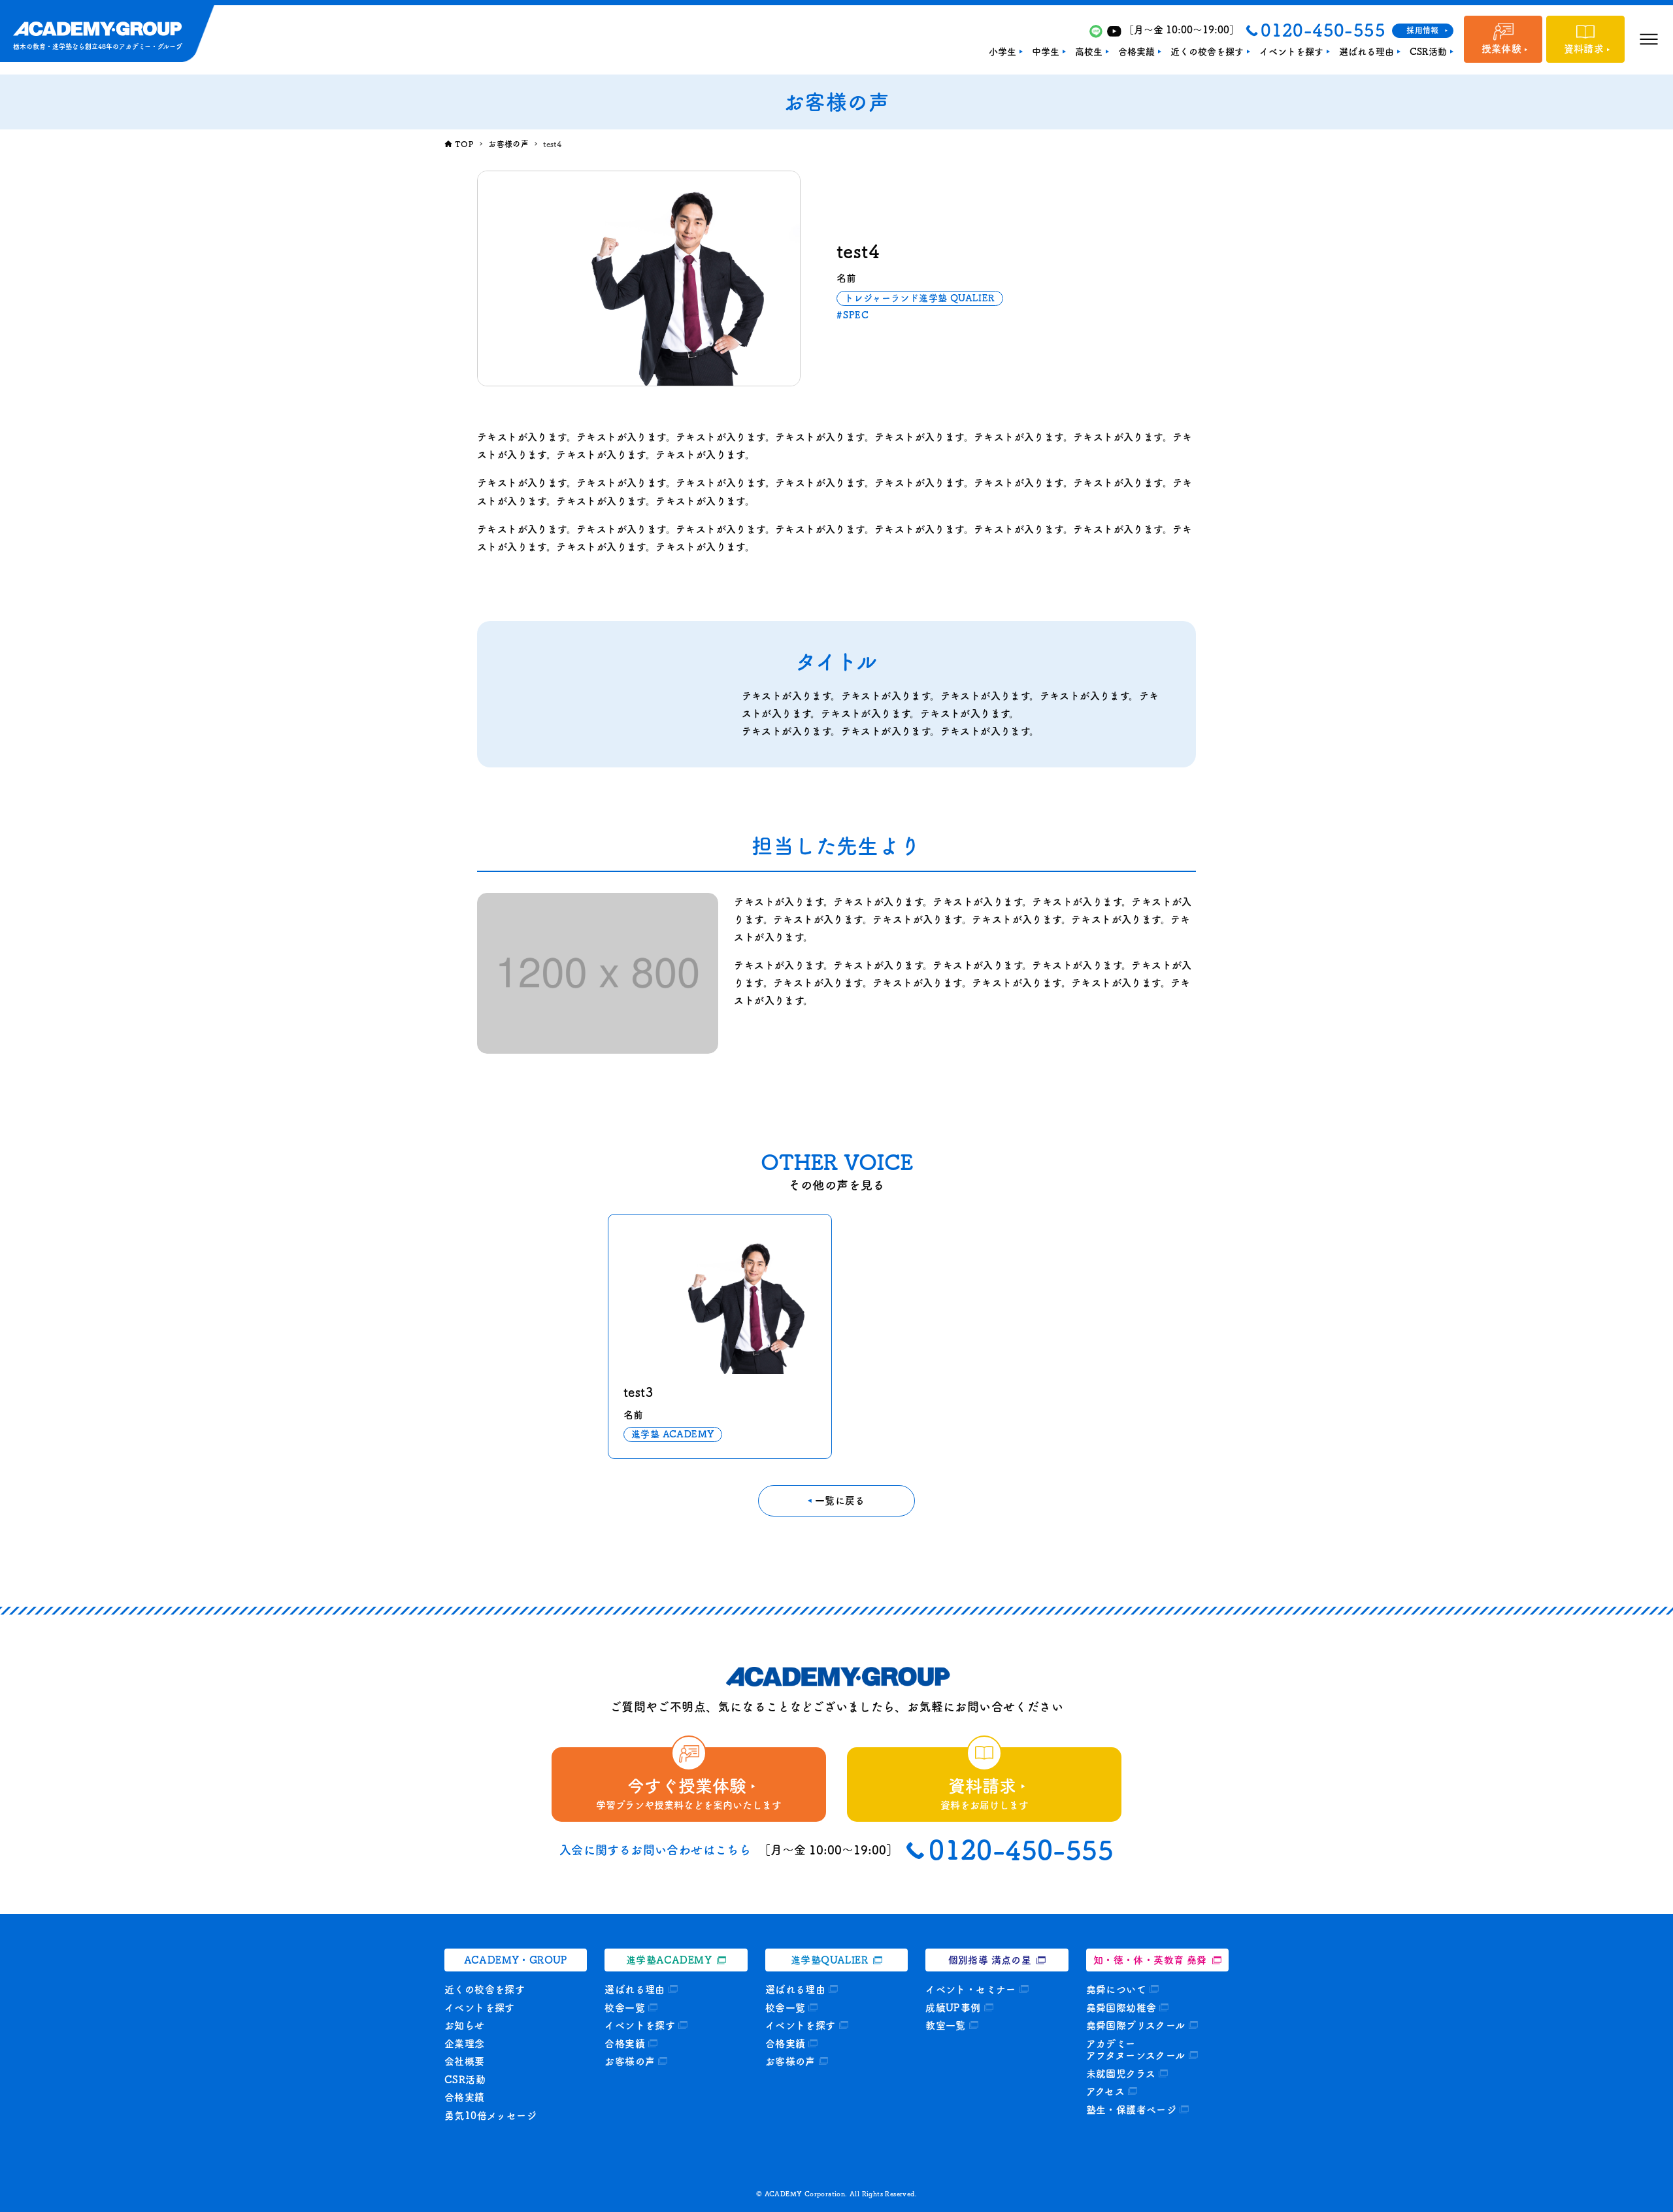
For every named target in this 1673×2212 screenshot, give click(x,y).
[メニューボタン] (1649, 39)
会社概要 (465, 2061)
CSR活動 (465, 2080)
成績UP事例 (953, 2008)
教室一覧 (946, 2025)
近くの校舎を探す (485, 1989)
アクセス (1106, 2091)
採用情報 (1423, 30)
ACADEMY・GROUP (516, 1960)
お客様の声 (630, 2061)
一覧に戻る (840, 1500)
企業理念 (465, 2044)
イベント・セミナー (971, 1989)
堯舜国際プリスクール (1136, 2025)
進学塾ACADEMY (669, 1960)
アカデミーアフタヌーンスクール (1136, 2050)
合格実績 (465, 2097)
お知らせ (465, 2025)
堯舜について (1116, 1989)
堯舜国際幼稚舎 (1121, 2008)
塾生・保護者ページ (1132, 2110)
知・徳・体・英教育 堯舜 (1150, 1960)
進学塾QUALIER (829, 1960)
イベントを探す (480, 2008)
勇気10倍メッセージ (490, 2116)
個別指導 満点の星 (990, 1960)
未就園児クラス (1121, 2074)
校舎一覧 (625, 2008)
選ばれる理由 (635, 1989)
